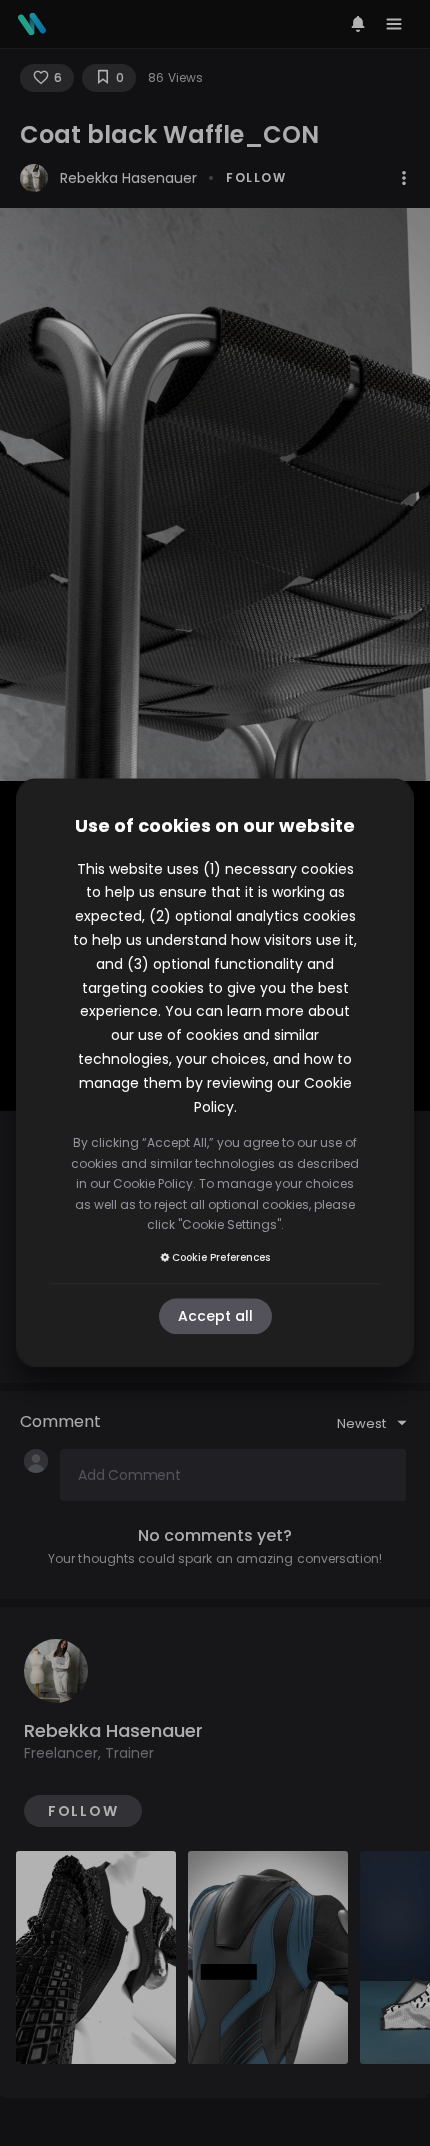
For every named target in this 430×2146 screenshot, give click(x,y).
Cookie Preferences (221, 1257)
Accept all (215, 1317)
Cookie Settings (229, 1224)
